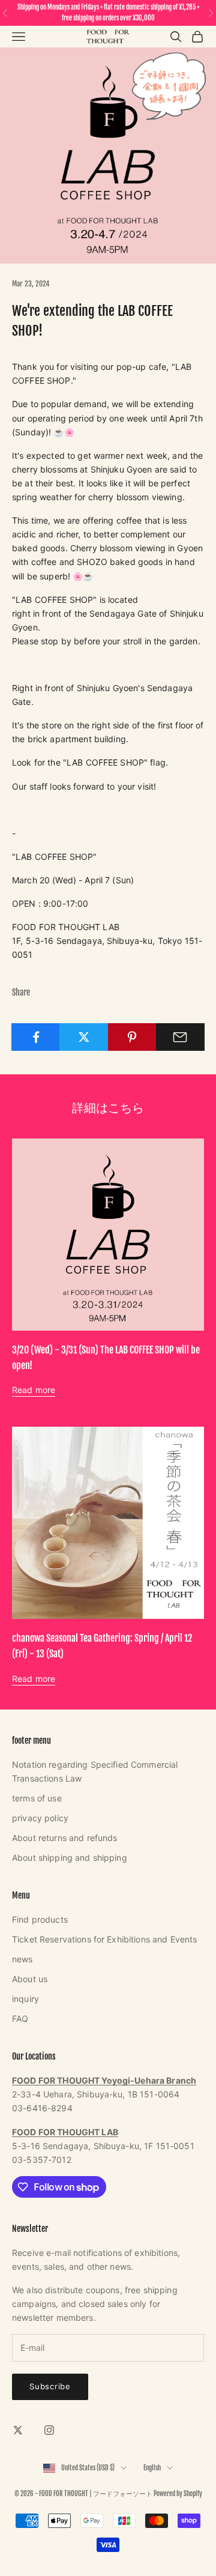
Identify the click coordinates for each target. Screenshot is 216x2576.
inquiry (25, 1999)
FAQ (20, 2018)
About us (30, 1979)
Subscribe (50, 2386)
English (152, 2468)
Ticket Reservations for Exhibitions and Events (104, 1939)
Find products (40, 1919)
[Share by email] (180, 1037)
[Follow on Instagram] (49, 2430)
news (22, 1959)
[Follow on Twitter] (18, 2430)
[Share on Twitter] (84, 1037)
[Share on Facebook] (36, 1037)
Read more (34, 1390)
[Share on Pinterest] (132, 1037)
